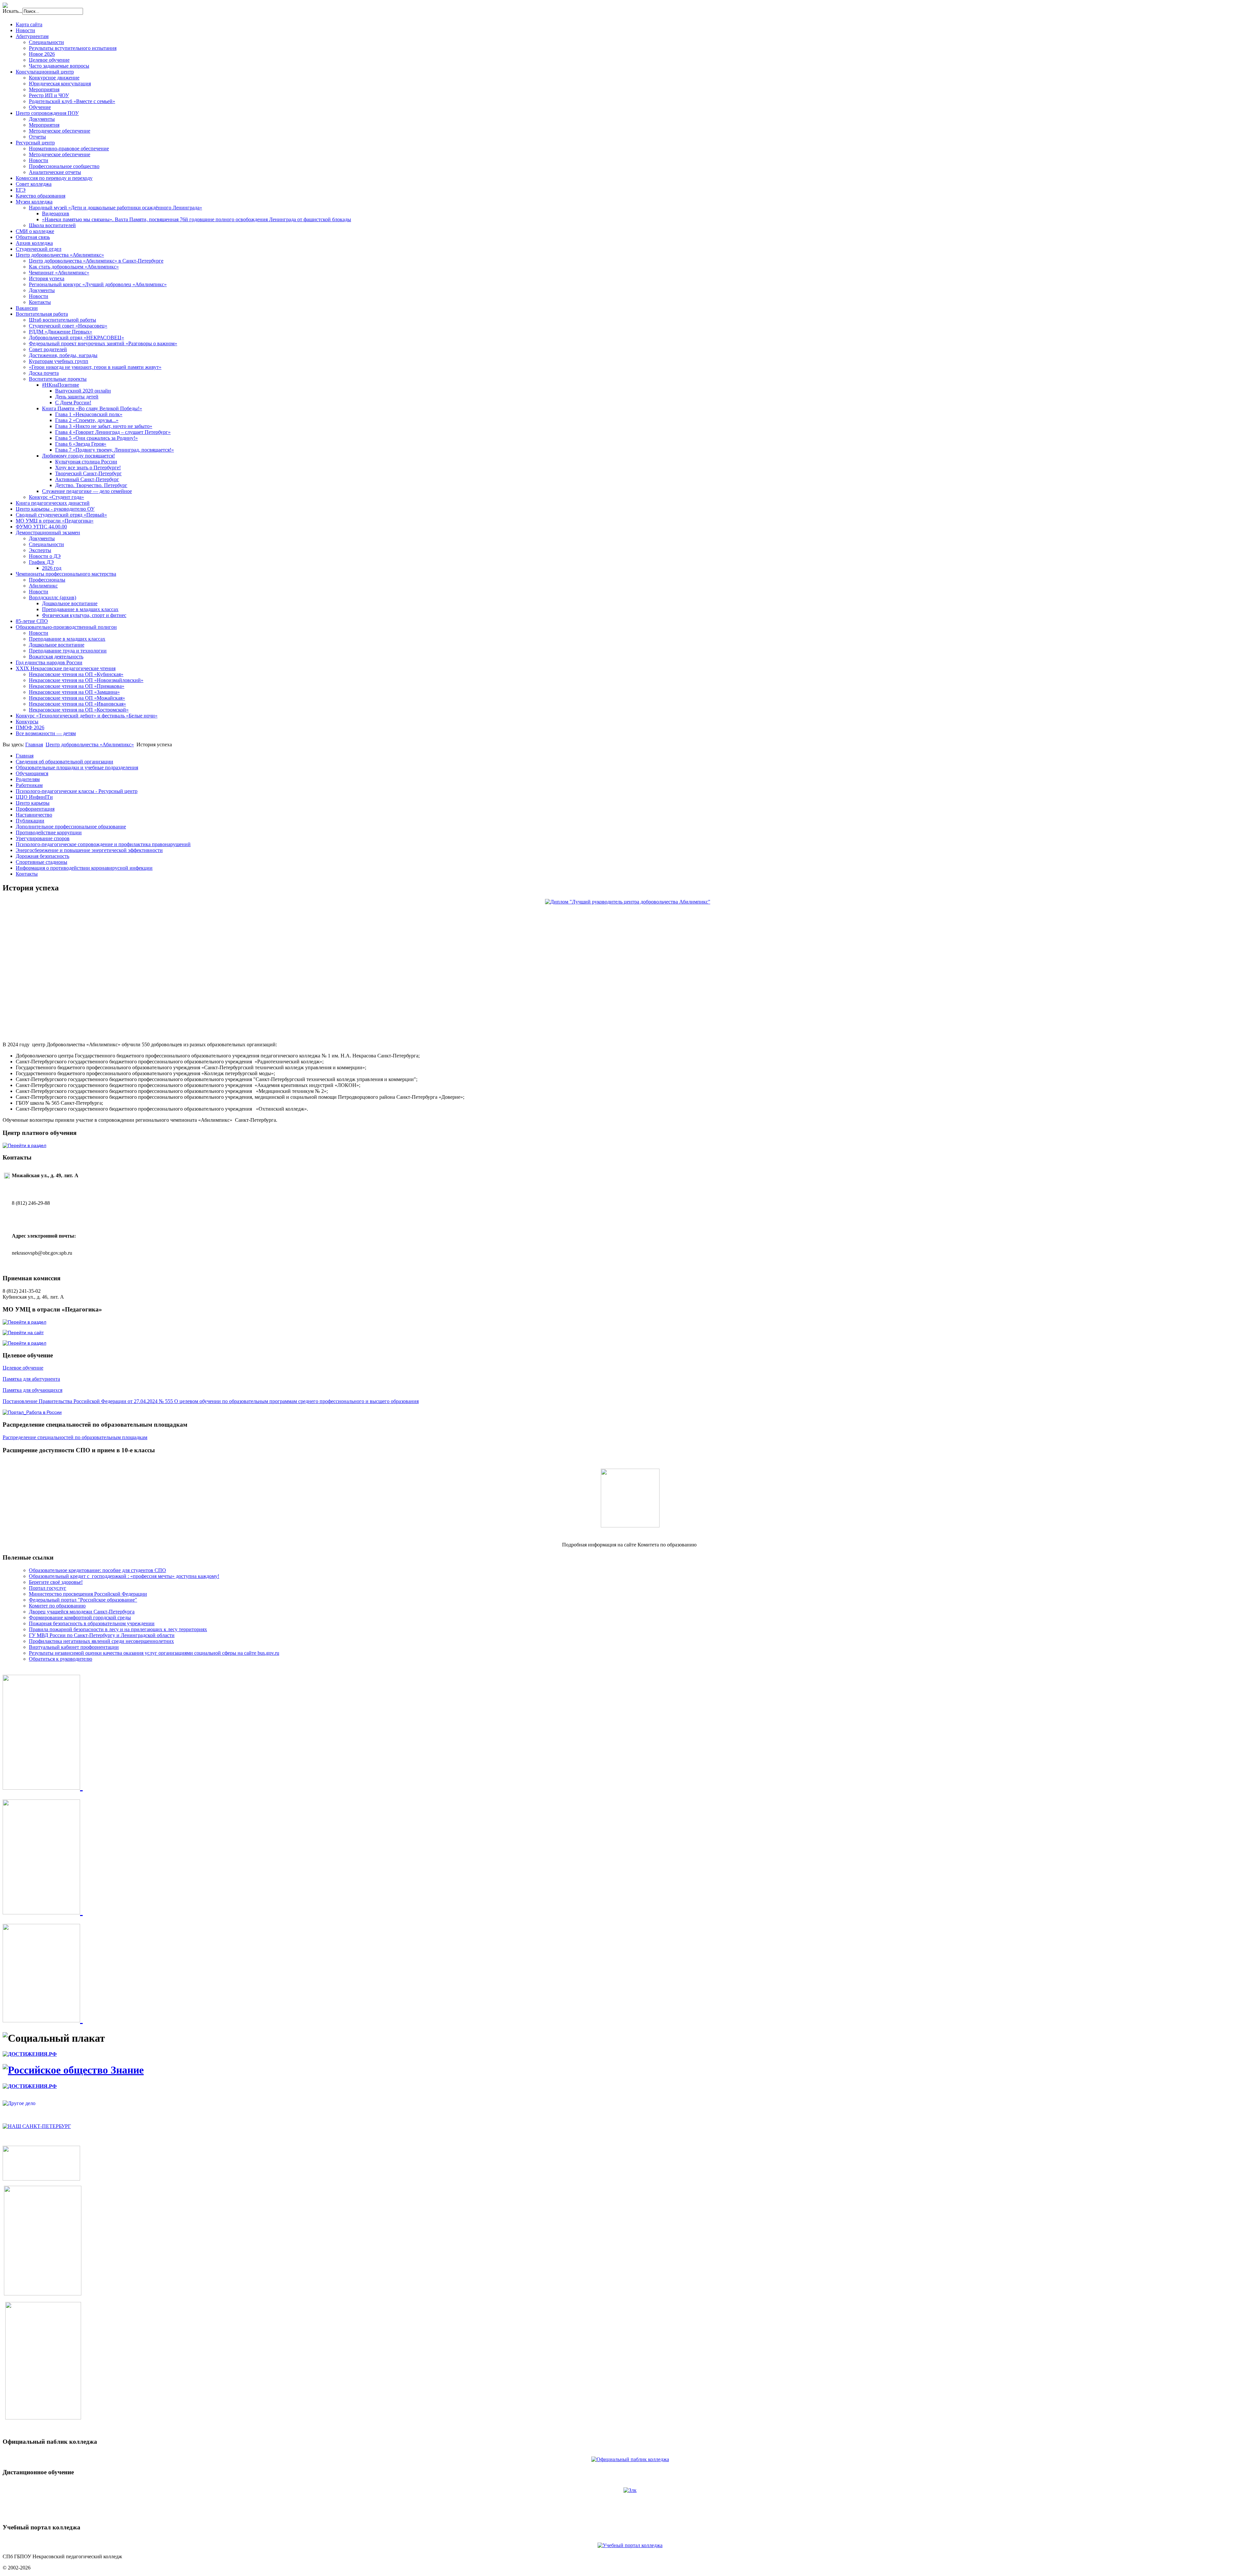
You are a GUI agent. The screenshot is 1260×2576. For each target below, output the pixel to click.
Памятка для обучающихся (32, 1390)
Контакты (40, 302)
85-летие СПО (32, 621)
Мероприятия (44, 89)
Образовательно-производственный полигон (66, 627)
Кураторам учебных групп (59, 361)
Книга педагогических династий (53, 503)
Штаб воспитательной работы (63, 320)
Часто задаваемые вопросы (59, 66)
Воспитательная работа (42, 314)
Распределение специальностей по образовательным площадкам (75, 1437)
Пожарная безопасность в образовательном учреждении (92, 1623)
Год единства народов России (49, 662)
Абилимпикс (43, 586)
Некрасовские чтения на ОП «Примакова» (77, 686)
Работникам (29, 785)
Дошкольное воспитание (70, 603)
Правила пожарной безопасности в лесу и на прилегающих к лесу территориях (118, 1629)
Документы (42, 119)
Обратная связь (33, 237)
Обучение (40, 107)
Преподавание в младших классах (80, 609)
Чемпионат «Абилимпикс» (59, 273)
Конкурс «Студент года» (56, 497)
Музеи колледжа (34, 202)
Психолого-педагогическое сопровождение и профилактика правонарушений (103, 844)
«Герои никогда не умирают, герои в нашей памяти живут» (95, 367)
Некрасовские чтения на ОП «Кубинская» (76, 674)
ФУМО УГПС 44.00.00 (41, 527)
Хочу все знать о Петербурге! (88, 468)
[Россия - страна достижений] (30, 2054)
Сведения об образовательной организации (64, 762)
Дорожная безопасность (42, 856)
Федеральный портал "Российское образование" (83, 1600)
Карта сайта (29, 24)
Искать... (12, 11)
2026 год (52, 568)
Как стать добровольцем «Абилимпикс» (74, 267)
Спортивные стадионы (42, 862)
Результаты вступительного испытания (73, 48)
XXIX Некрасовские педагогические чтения (66, 668)
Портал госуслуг (48, 1588)
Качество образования (41, 196)
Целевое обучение (49, 60)
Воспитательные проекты (58, 379)
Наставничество (34, 815)
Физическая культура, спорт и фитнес (84, 615)
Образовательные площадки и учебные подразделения (77, 767)
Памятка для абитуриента (31, 1379)
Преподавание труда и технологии (68, 651)
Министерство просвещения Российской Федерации (88, 1594)
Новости (25, 30)
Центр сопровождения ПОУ (47, 113)
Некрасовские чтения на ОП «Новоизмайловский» (86, 680)
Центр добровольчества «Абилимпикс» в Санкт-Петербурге (96, 261)
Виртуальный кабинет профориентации (74, 1647)
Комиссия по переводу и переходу (54, 178)
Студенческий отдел (39, 249)
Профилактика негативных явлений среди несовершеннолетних (101, 1641)
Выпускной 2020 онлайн (83, 391)
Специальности (46, 42)
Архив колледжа (34, 243)
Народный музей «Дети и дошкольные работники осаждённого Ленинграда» (115, 208)
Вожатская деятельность (56, 657)
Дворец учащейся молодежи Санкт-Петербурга (82, 1612)
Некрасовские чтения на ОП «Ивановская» (77, 704)
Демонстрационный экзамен (48, 532)
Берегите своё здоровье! (56, 1582)
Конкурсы (27, 722)
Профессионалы (47, 580)
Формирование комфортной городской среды (80, 1618)
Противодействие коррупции (49, 832)
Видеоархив (56, 213)
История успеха (47, 278)
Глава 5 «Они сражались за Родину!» (96, 438)
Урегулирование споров (43, 838)
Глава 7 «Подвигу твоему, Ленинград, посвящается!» (115, 450)
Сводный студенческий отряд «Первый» (61, 515)
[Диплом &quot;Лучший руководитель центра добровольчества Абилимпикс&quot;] (630, 965)
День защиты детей (77, 397)
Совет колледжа (34, 184)
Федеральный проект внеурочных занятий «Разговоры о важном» (103, 343)
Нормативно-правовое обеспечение (69, 149)
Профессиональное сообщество (64, 166)
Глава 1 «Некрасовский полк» (89, 414)
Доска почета (44, 373)
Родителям (28, 779)
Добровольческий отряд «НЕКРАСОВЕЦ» (76, 338)
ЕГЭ (21, 190)
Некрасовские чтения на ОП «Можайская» (77, 698)
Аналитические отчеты (55, 172)
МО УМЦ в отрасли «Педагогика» (55, 521)
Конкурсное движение (54, 78)
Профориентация (35, 809)
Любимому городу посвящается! (78, 456)
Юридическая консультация (60, 84)
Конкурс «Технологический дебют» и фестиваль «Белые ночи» (87, 716)
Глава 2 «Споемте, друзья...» (87, 420)
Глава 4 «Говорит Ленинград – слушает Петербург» (113, 432)
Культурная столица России (86, 462)
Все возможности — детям (46, 733)
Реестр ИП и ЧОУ (49, 95)
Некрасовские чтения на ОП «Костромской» (79, 710)
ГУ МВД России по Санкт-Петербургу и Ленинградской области (102, 1635)
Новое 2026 (42, 54)
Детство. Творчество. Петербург (91, 485)
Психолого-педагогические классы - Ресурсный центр (77, 791)
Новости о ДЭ (45, 556)
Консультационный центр (45, 72)
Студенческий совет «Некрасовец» (68, 326)
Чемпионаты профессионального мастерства (66, 574)
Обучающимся (32, 773)
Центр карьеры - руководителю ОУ (55, 509)
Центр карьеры (33, 803)
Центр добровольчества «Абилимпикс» (60, 255)
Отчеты (37, 137)
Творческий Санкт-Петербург (88, 473)
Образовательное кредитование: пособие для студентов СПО (97, 1570)
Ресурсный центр (35, 143)
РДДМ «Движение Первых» (61, 332)
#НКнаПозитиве (61, 385)
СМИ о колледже (35, 231)
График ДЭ (41, 562)
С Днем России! (73, 403)
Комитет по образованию (57, 1606)
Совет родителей (48, 349)
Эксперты (40, 550)
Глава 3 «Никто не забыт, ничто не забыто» (104, 426)
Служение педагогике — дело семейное (87, 491)
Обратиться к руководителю (61, 1659)
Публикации (30, 821)
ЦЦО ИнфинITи (34, 797)
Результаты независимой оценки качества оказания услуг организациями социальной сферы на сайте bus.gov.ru (154, 1653)
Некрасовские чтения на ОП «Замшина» (74, 692)
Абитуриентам (32, 36)
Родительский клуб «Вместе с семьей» (72, 101)
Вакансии (27, 308)
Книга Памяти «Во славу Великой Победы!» (92, 408)
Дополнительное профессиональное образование (71, 827)
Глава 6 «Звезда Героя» (81, 444)
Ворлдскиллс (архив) (52, 597)
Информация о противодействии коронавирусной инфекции (84, 868)
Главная (34, 745)
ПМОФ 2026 (30, 727)
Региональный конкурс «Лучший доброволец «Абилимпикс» (98, 284)
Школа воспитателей (52, 225)
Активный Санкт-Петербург (87, 479)
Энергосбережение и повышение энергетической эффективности (89, 850)
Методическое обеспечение (60, 131)
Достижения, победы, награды (63, 355)
